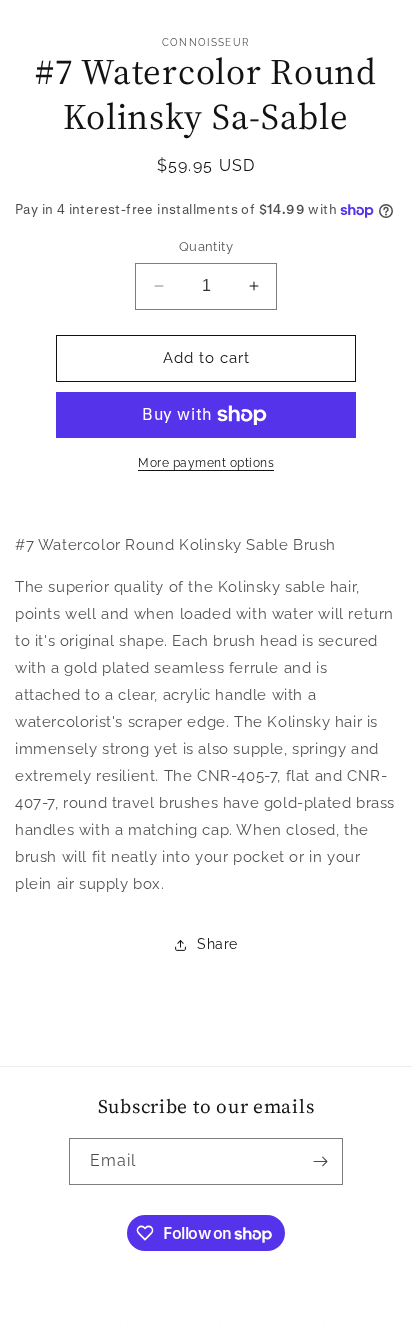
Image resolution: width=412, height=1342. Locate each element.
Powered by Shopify (276, 1325)
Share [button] (217, 944)
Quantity (206, 246)
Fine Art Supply (170, 1325)
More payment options (206, 463)
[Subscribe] (320, 1161)
